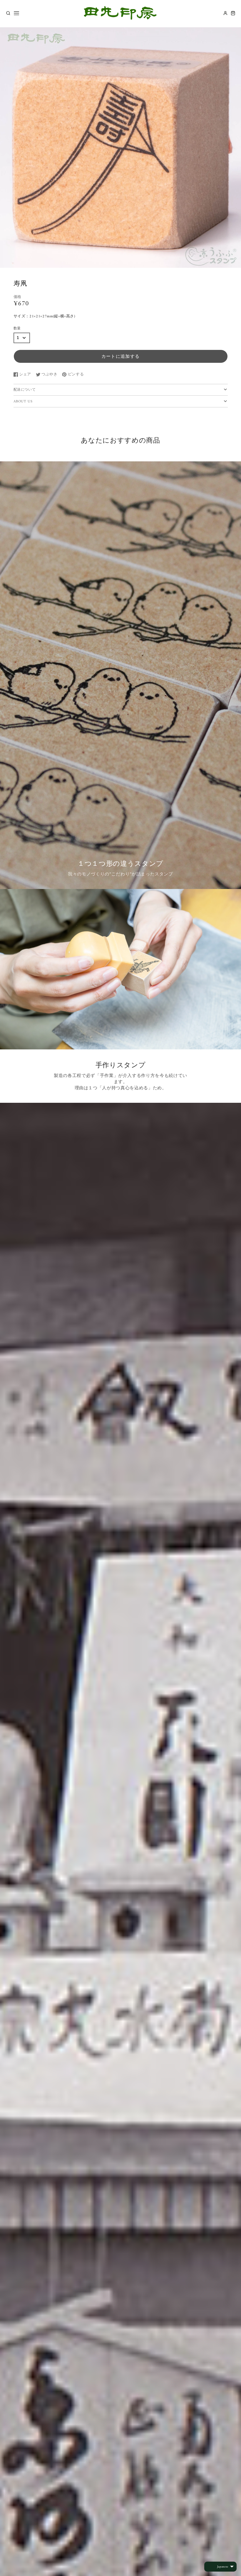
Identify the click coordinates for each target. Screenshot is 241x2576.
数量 (17, 329)
